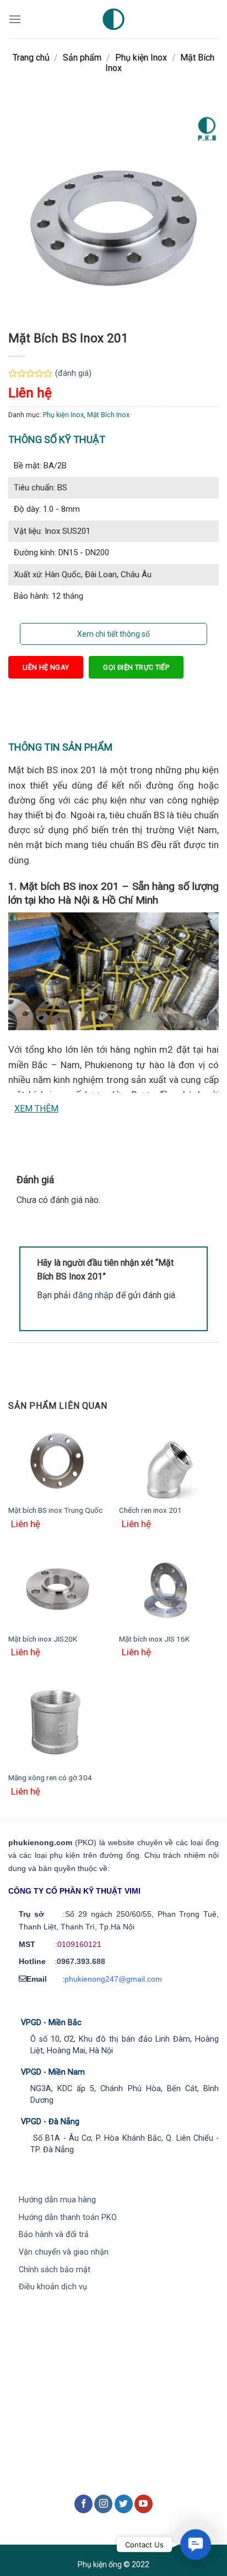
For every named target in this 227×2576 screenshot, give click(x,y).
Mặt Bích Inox (108, 415)
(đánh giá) (73, 373)
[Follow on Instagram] (103, 2504)
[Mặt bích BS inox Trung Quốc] (58, 1461)
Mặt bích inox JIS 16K (154, 1639)
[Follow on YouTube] (144, 2504)
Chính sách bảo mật (55, 2270)
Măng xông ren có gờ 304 (50, 1778)
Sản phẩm (82, 58)
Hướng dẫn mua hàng (57, 2200)
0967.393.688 (81, 1961)
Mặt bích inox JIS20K (43, 1639)
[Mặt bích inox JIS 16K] (169, 1590)
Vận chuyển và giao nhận (64, 2252)
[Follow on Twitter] (124, 2504)
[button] (196, 2545)
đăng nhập (93, 1295)
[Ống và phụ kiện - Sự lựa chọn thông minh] (113, 19)
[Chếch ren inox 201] (169, 1461)
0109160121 (79, 1944)
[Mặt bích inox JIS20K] (58, 1590)
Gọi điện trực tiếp (136, 667)
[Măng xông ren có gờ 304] (58, 1723)
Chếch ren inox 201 (150, 1510)
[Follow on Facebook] (83, 2504)
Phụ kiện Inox (141, 58)
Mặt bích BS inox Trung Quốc (55, 1510)
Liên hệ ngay (46, 667)
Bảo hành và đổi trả (54, 2235)
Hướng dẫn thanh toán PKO (68, 2217)
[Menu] (15, 19)
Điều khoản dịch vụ (53, 2287)
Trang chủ (31, 58)
